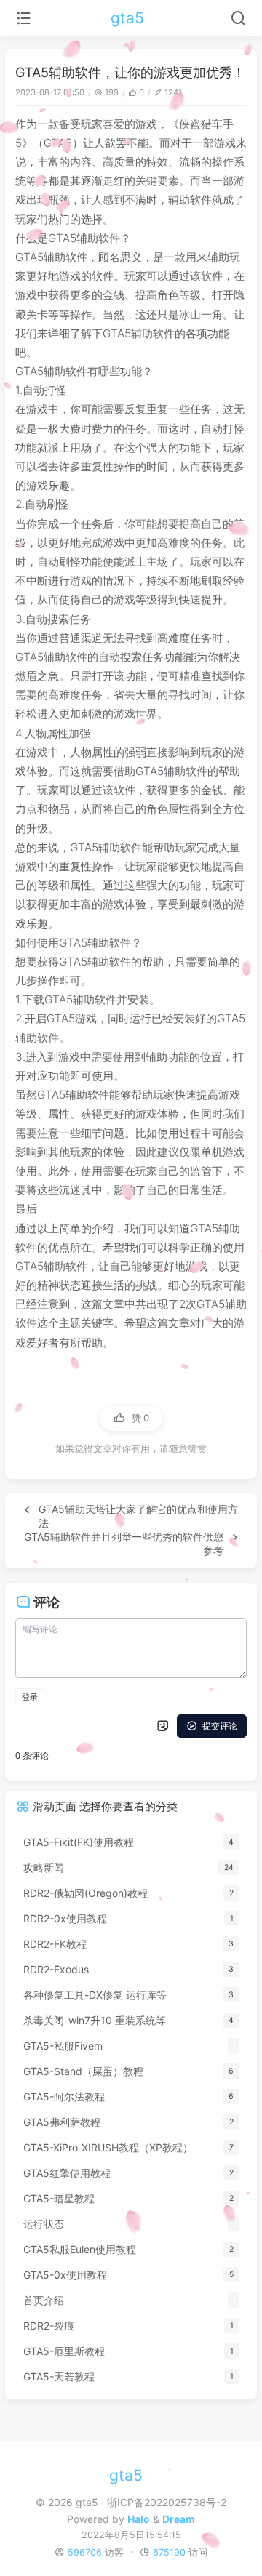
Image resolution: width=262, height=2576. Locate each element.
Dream (179, 2519)
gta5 (127, 18)
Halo (139, 2519)
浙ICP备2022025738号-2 (167, 2502)
